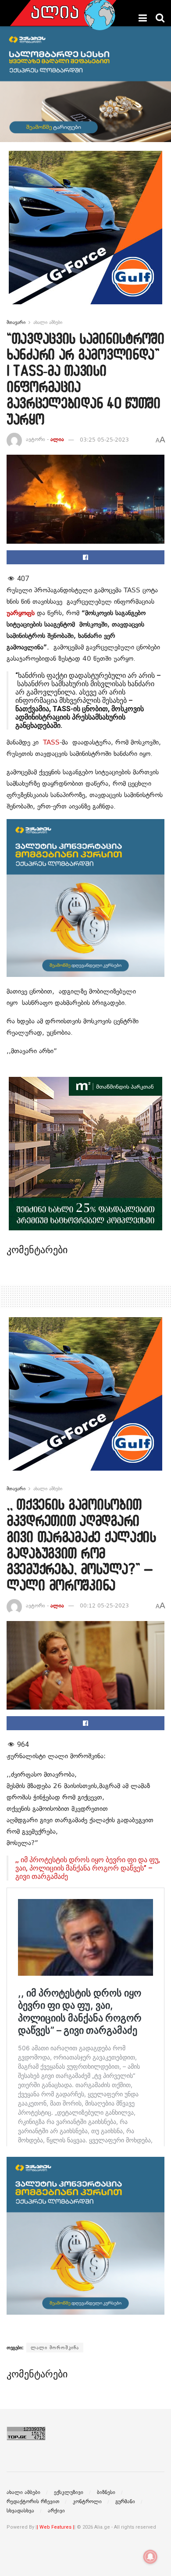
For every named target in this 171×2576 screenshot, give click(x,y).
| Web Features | (55, 2527)
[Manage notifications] (150, 2557)
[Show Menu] (143, 18)
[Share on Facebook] (85, 557)
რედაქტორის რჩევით (33, 2501)
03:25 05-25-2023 (104, 440)
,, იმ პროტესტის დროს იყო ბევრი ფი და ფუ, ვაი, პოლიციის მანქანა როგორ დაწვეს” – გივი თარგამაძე (88, 1868)
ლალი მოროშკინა (55, 2348)
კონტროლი (87, 2501)
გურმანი (125, 2501)
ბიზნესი (106, 2492)
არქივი (56, 2511)
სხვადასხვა (20, 2511)
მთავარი (16, 322)
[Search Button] (160, 18)
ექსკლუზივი (69, 2492)
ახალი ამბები (48, 322)
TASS (51, 742)
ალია (57, 440)
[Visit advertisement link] (85, 234)
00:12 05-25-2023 (104, 1606)
